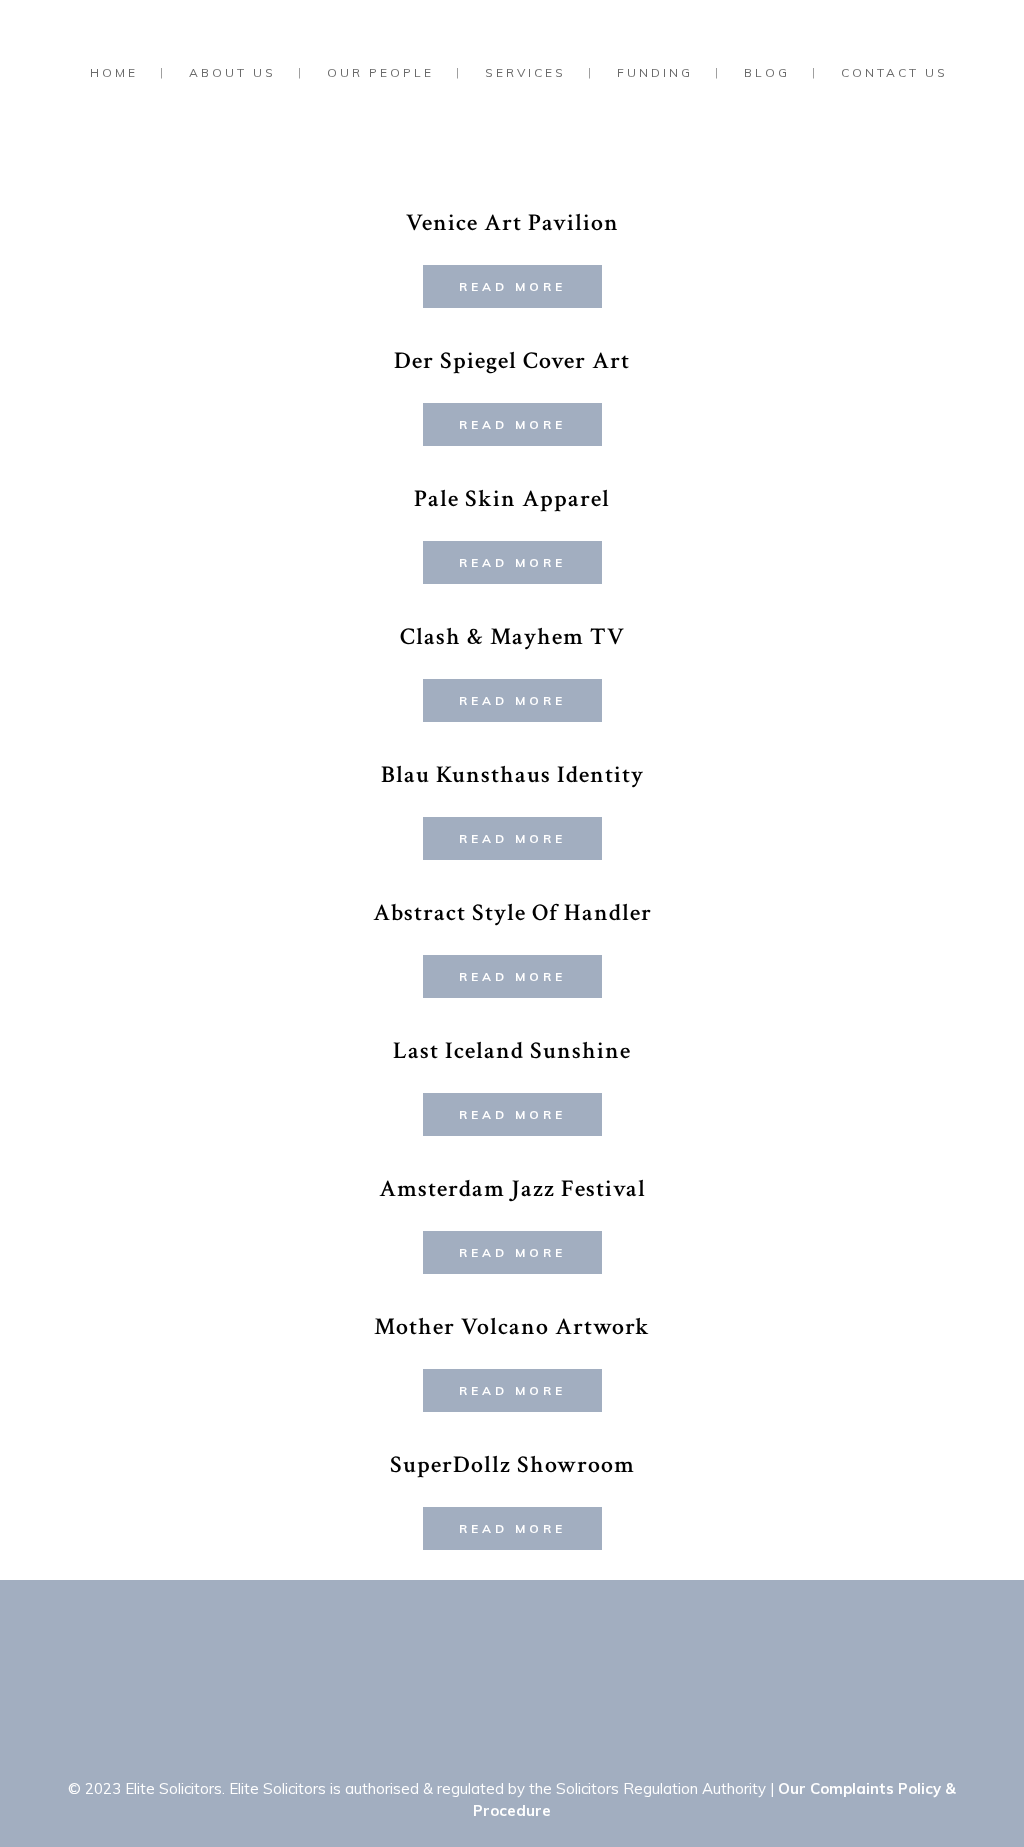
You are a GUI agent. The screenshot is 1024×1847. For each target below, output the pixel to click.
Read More (512, 286)
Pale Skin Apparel (512, 498)
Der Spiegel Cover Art (512, 360)
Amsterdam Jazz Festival (512, 1188)
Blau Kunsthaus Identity (512, 774)
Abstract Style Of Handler (512, 912)
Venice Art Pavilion (512, 222)
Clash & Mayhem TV (512, 636)
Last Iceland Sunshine (512, 1050)
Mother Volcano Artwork (512, 1326)
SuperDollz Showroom (512, 1464)
